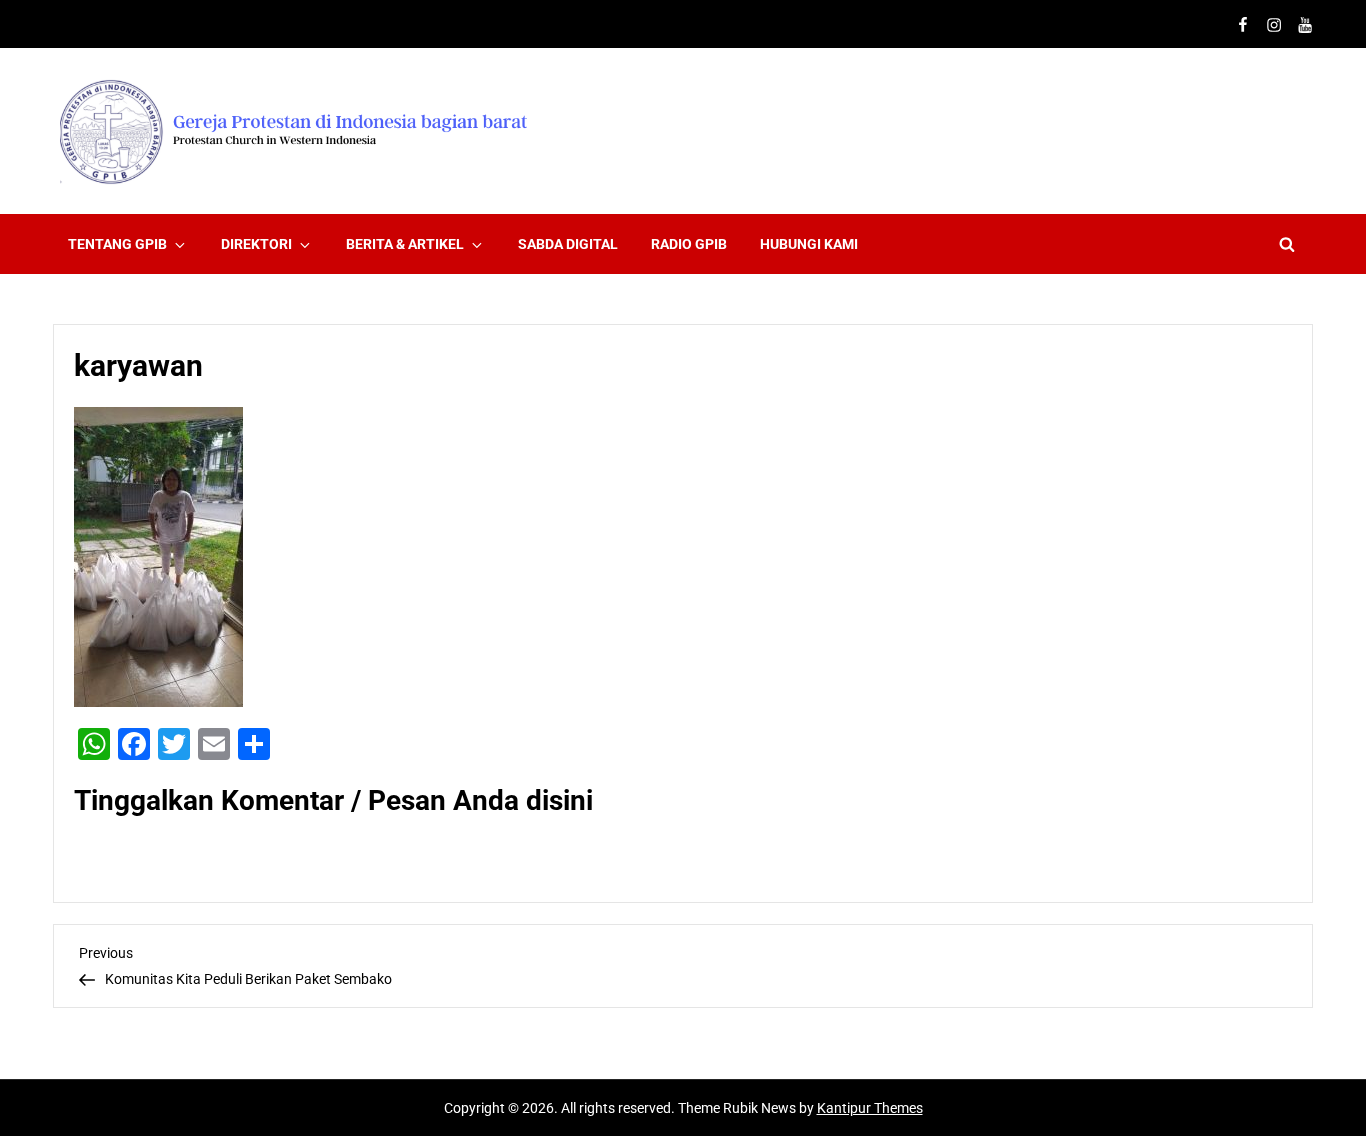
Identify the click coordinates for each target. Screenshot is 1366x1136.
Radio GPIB (689, 244)
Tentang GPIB (117, 244)
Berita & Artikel (405, 244)
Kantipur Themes (870, 1108)
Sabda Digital (568, 244)
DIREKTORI (256, 244)
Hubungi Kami (809, 244)
